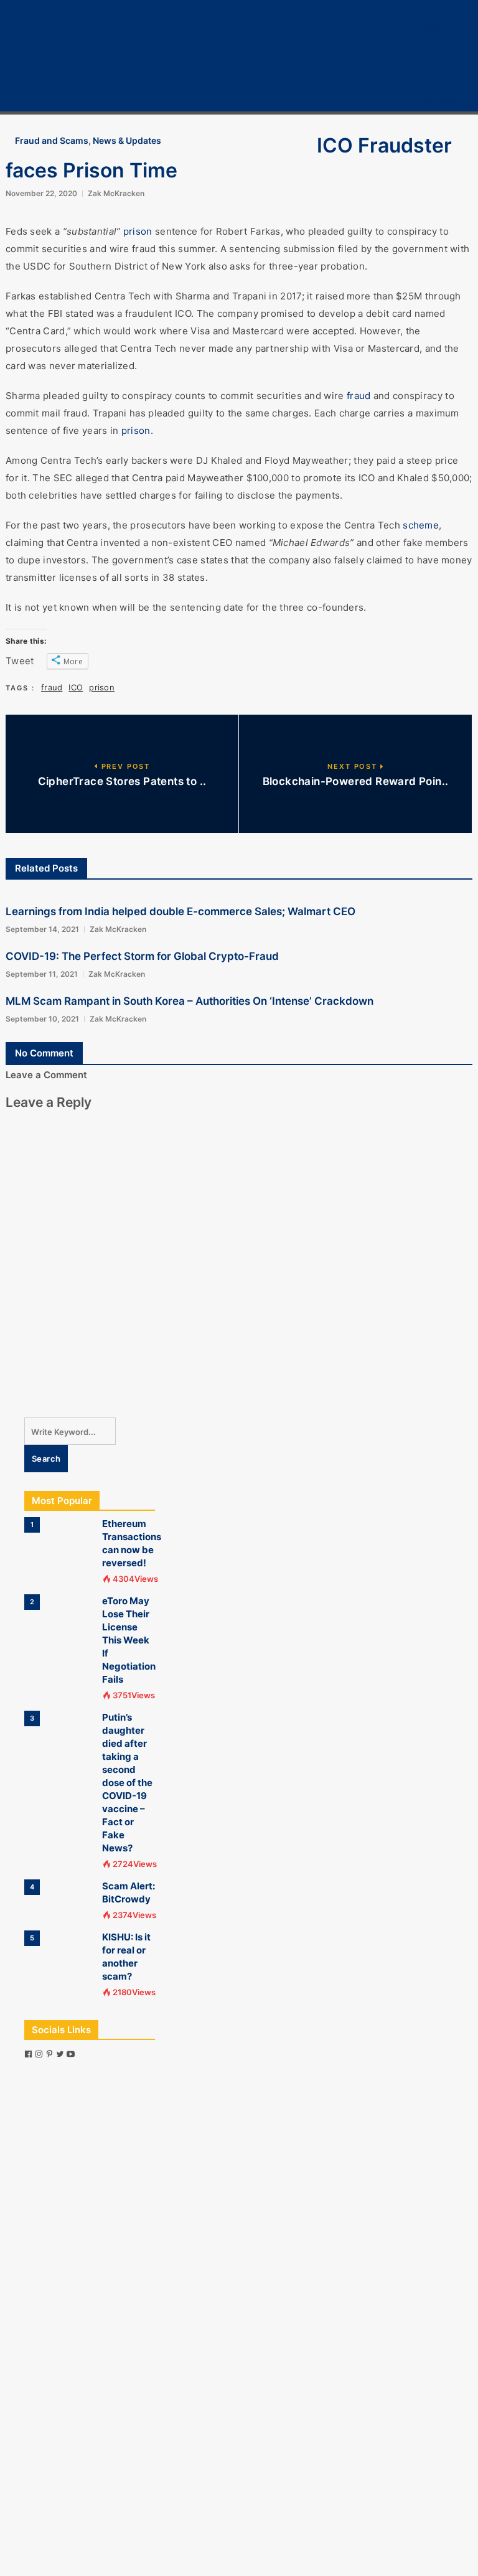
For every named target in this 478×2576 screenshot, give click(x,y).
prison (138, 231)
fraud (359, 396)
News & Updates (127, 140)
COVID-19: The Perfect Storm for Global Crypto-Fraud (142, 956)
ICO (76, 687)
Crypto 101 (433, 56)
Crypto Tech (436, 71)
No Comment (44, 1053)
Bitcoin (425, 42)
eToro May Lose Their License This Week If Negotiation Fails (129, 1640)
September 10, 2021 (42, 1019)
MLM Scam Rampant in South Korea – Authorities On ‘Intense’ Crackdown (190, 1001)
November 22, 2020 (41, 193)
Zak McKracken (116, 193)
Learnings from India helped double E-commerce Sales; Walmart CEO (180, 911)
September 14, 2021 (42, 929)
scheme (421, 525)
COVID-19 (431, 85)
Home (423, 13)
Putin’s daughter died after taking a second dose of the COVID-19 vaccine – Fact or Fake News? (127, 1783)
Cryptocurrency (444, 28)
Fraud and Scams (52, 140)
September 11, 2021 (42, 974)
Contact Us (433, 99)
